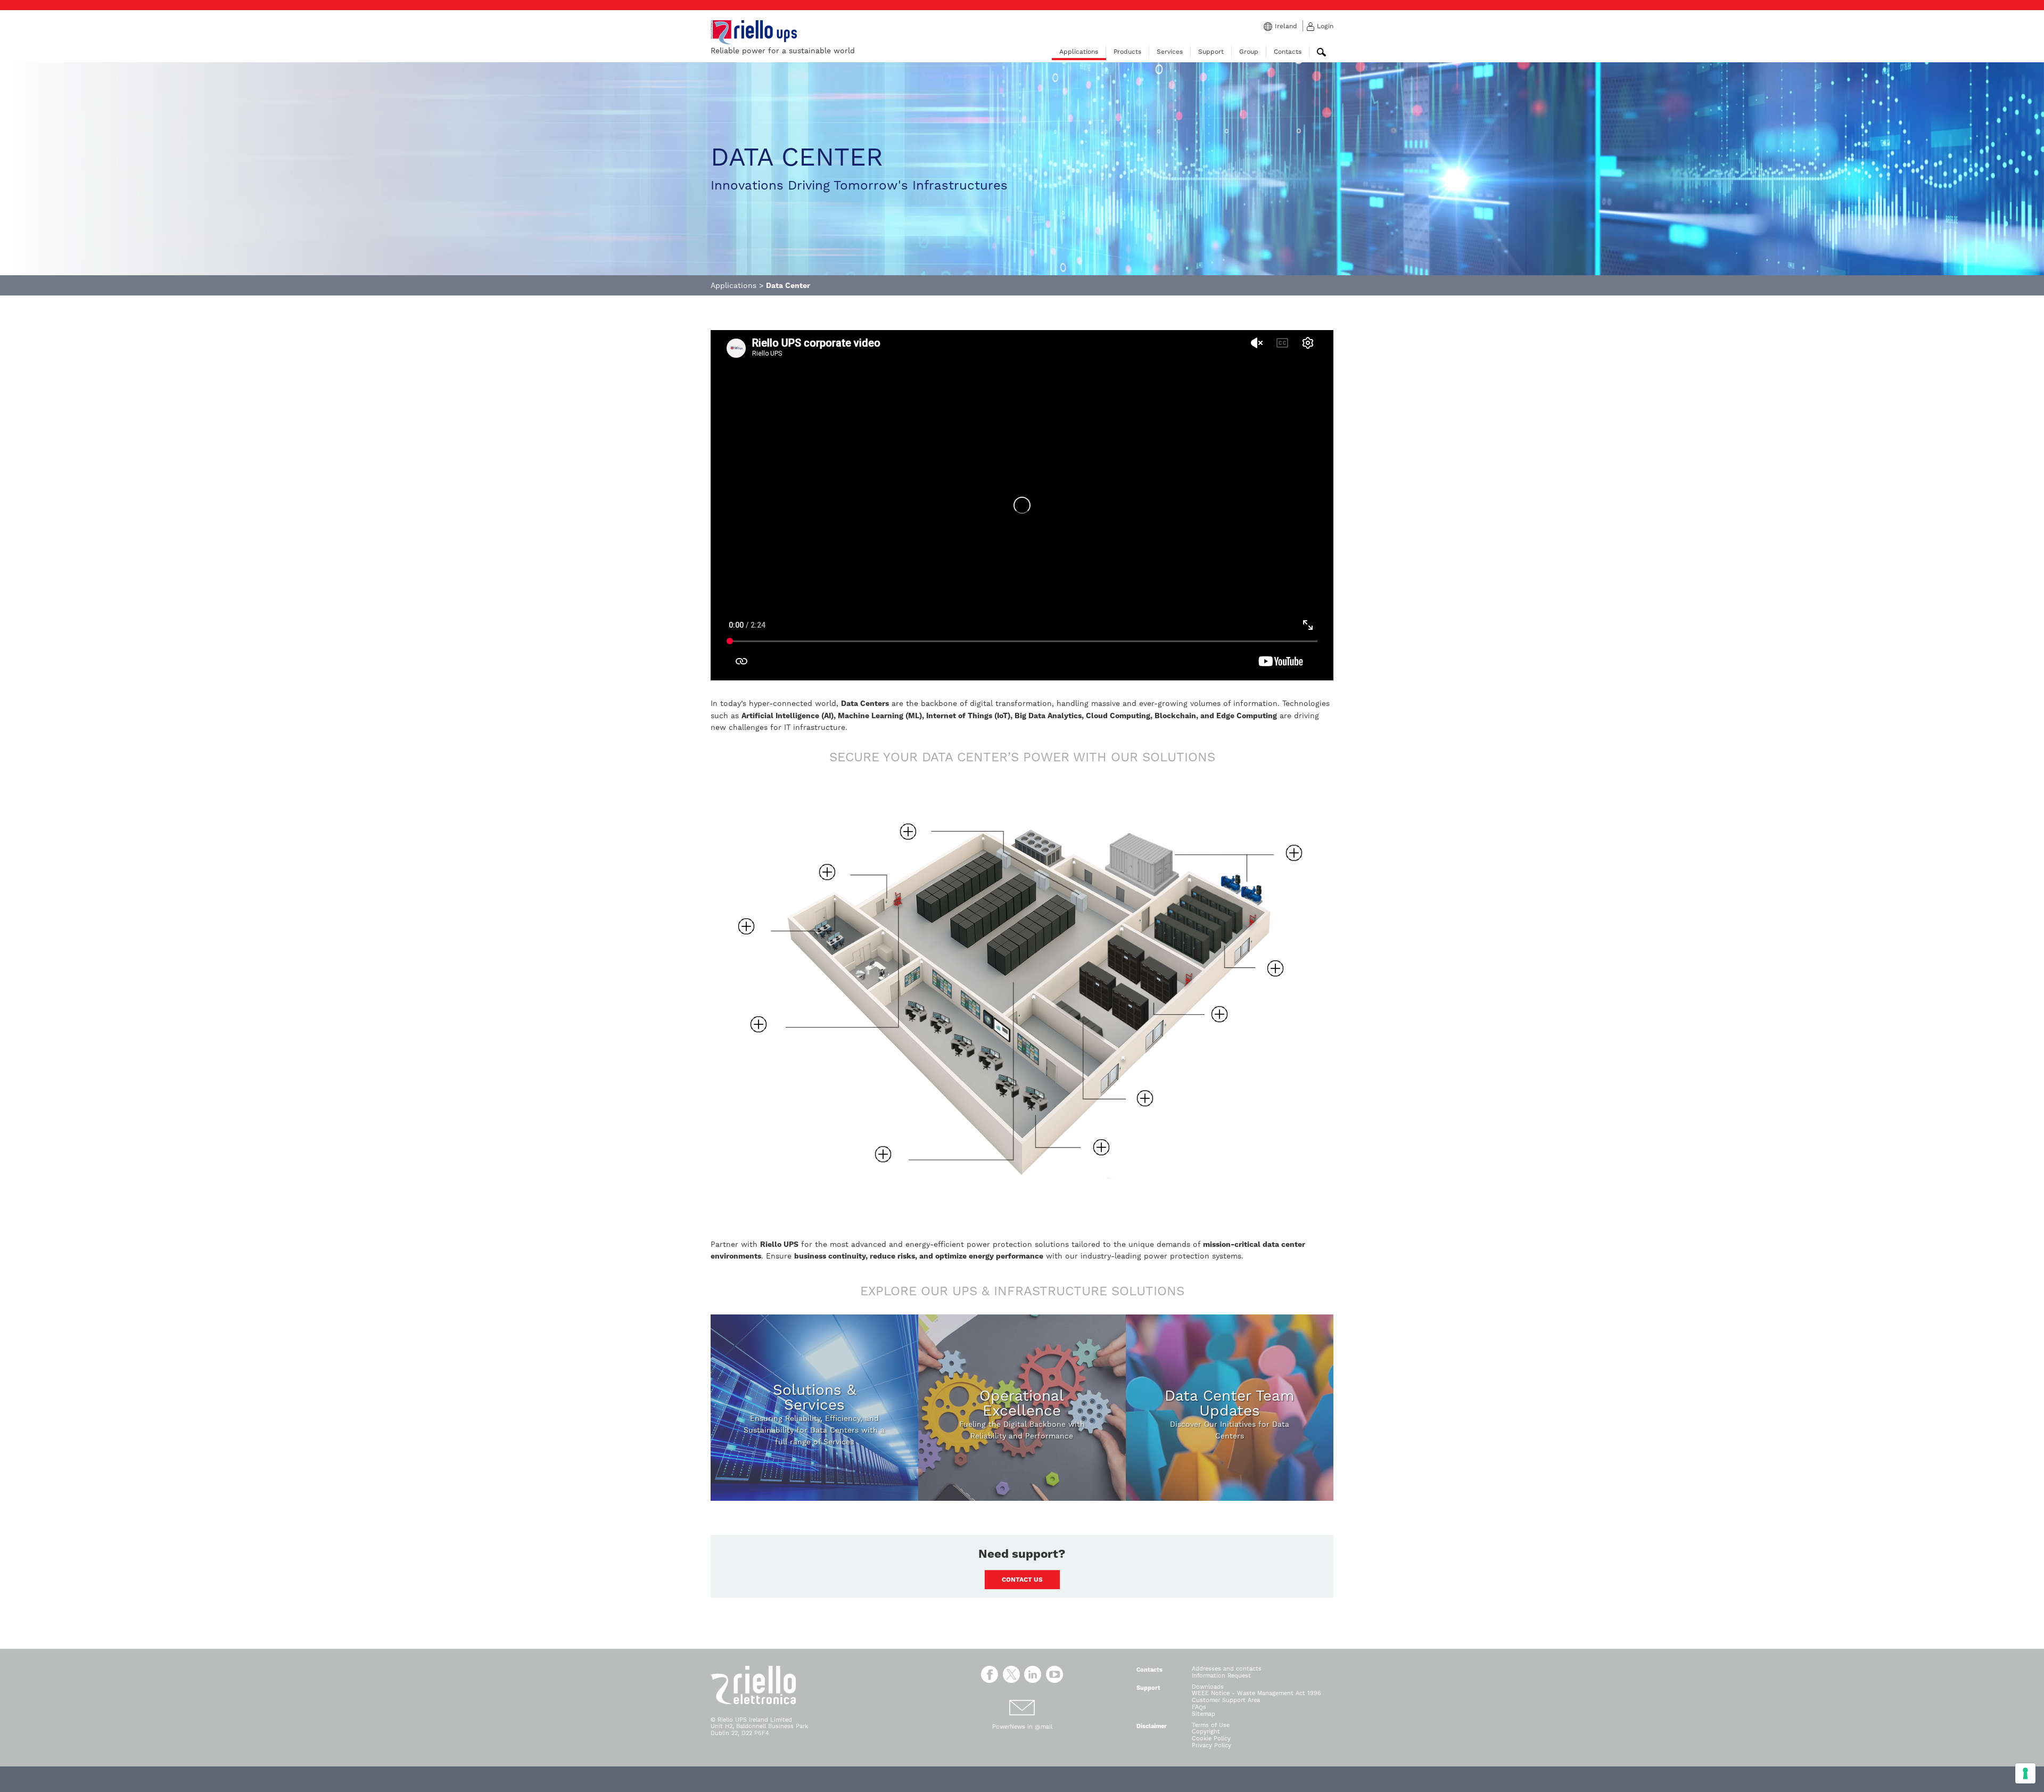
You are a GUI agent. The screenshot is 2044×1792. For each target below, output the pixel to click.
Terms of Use (1211, 1725)
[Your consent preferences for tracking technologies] (2025, 1773)
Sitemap (1204, 1714)
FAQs (1199, 1707)
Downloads (1208, 1687)
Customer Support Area (1226, 1700)
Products (1127, 52)
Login (1325, 26)
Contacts (1288, 52)
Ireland (1286, 26)
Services (1170, 52)
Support (1211, 52)
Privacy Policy (1211, 1745)
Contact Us (1022, 1580)
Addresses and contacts (1227, 1669)
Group (1249, 52)
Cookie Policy (1211, 1738)
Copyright (1206, 1732)
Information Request (1221, 1676)
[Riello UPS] (754, 32)
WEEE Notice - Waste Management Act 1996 (1256, 1693)
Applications (1079, 52)
